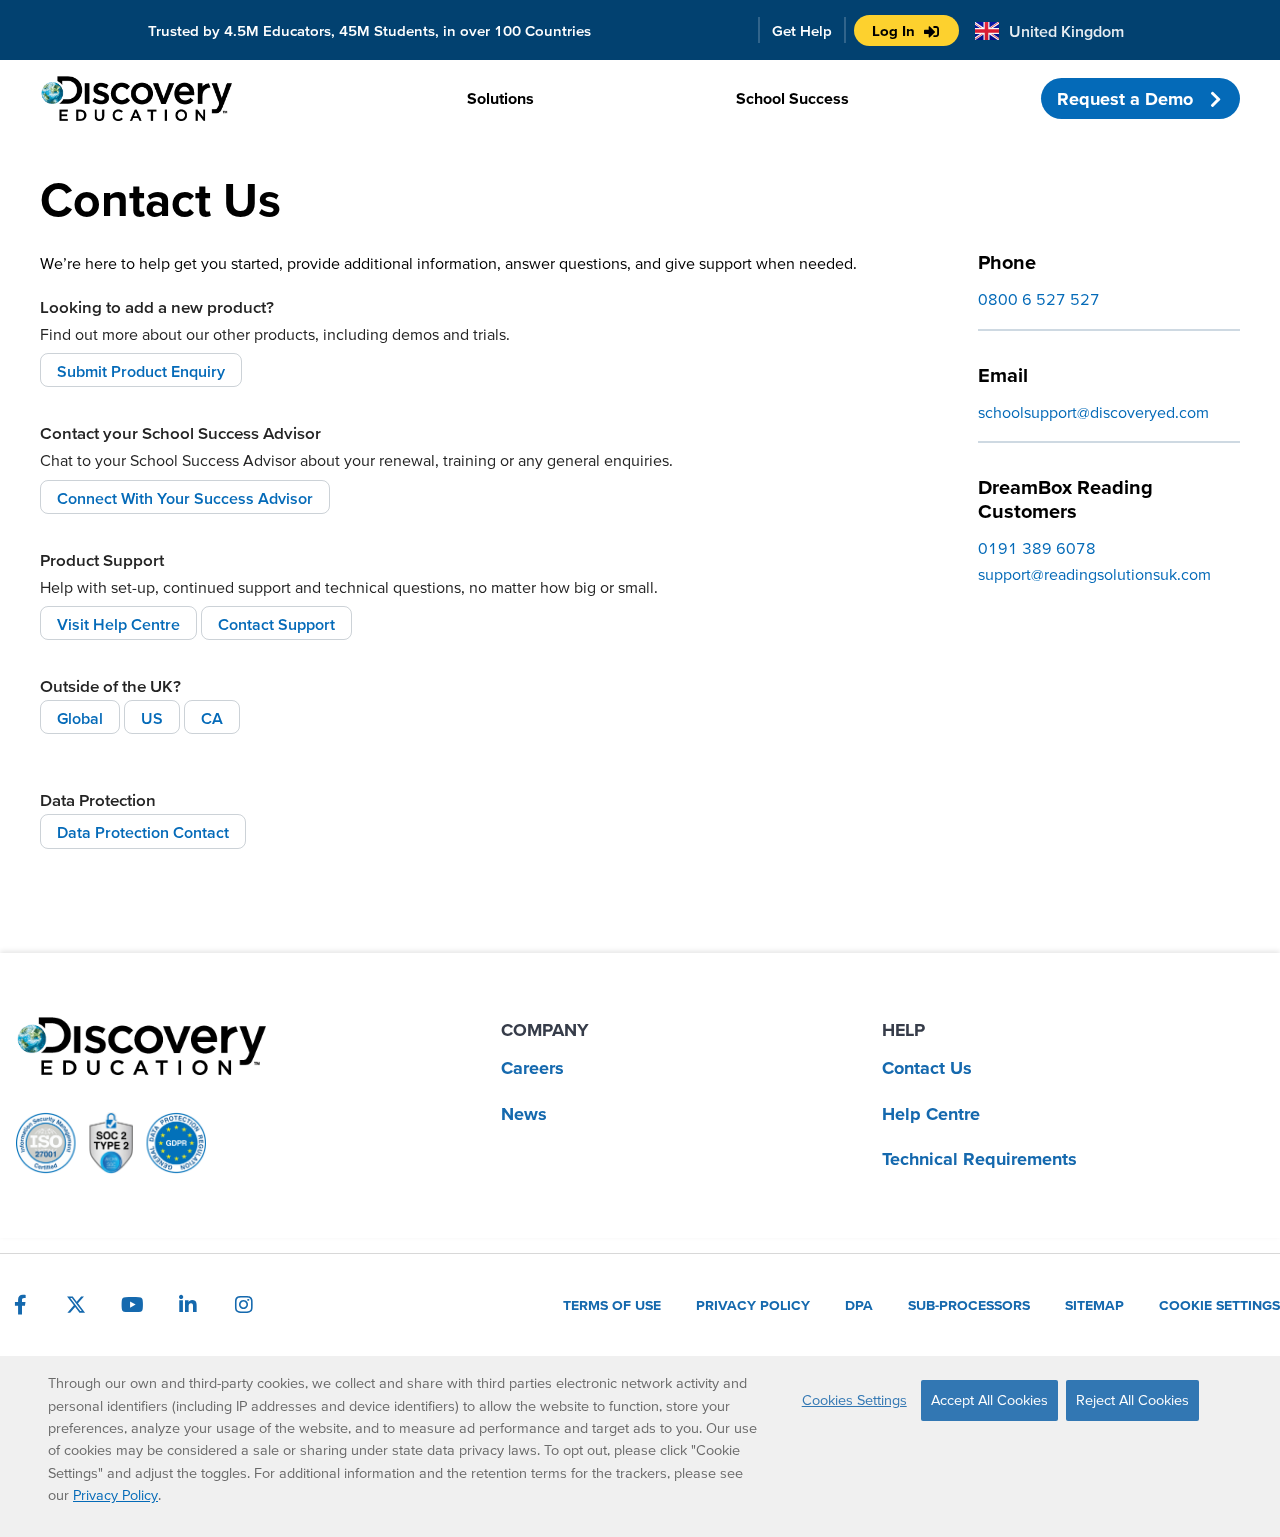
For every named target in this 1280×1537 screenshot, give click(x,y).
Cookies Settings (854, 1400)
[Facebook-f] (20, 1305)
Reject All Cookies (1132, 1400)
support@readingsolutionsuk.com (1094, 574)
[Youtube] (132, 1305)
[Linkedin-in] (188, 1305)
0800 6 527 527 (1039, 299)
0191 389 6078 (1037, 548)
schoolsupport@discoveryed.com (1093, 412)
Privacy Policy (115, 1495)
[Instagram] (244, 1305)
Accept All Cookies (989, 1400)
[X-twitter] (76, 1305)
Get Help (802, 30)
